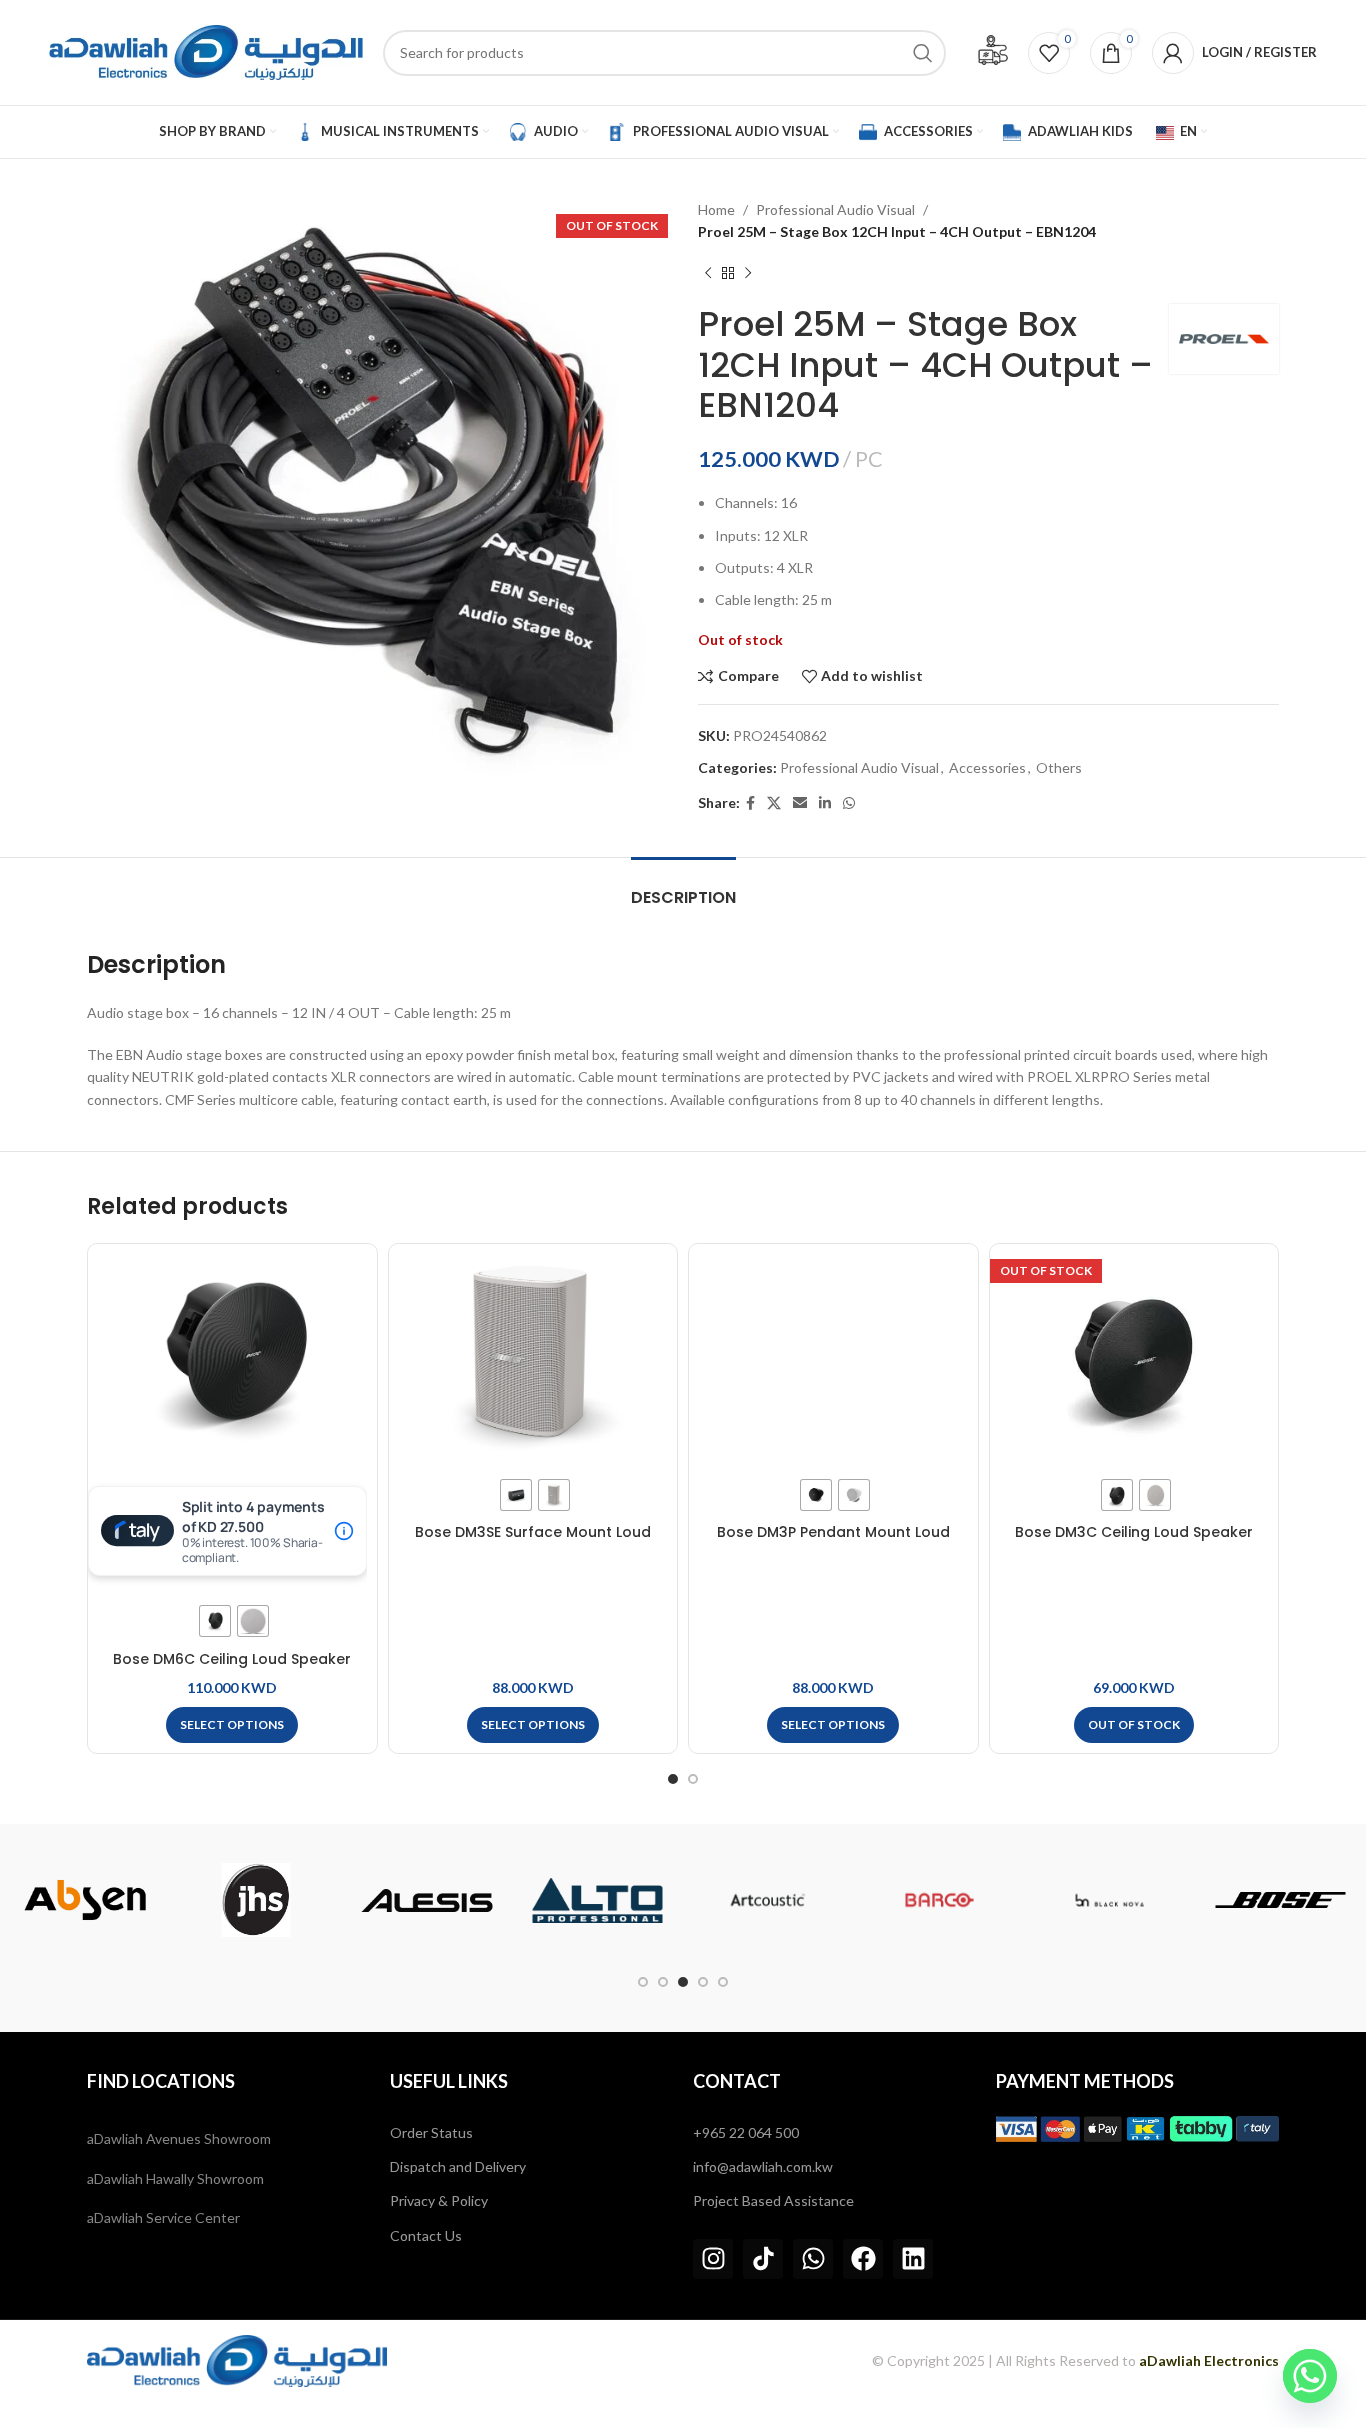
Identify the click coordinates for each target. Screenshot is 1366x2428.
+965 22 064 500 (746, 2132)
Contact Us (426, 2235)
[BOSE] (1280, 1900)
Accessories (987, 767)
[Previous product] (708, 274)
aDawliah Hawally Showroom (175, 2178)
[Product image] (232, 1354)
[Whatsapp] (813, 2259)
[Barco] (939, 1900)
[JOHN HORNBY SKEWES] (256, 1900)
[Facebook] (863, 2259)
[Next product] (748, 274)
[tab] (683, 887)
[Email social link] (800, 803)
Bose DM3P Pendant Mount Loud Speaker (833, 1542)
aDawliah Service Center (163, 2217)
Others (1059, 767)
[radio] (215, 1621)
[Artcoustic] (768, 1900)
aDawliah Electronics (1209, 2360)
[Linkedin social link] (825, 803)
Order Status (431, 2132)
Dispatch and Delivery (458, 2166)
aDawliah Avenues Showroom (179, 2138)
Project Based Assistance (773, 2200)
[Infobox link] (993, 52)
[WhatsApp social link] (849, 803)
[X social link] (774, 803)
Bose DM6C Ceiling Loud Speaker (232, 1659)
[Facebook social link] (750, 803)
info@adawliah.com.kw (763, 2166)
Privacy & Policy (439, 2200)
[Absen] (85, 1900)
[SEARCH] (923, 53)
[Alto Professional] (597, 1900)
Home (716, 209)
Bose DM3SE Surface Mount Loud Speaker (533, 1542)
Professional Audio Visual (835, 209)
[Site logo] (206, 50)
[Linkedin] (913, 2259)
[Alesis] (426, 1900)
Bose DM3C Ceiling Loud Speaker (1134, 1532)
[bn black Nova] (1109, 1900)
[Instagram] (713, 2259)
